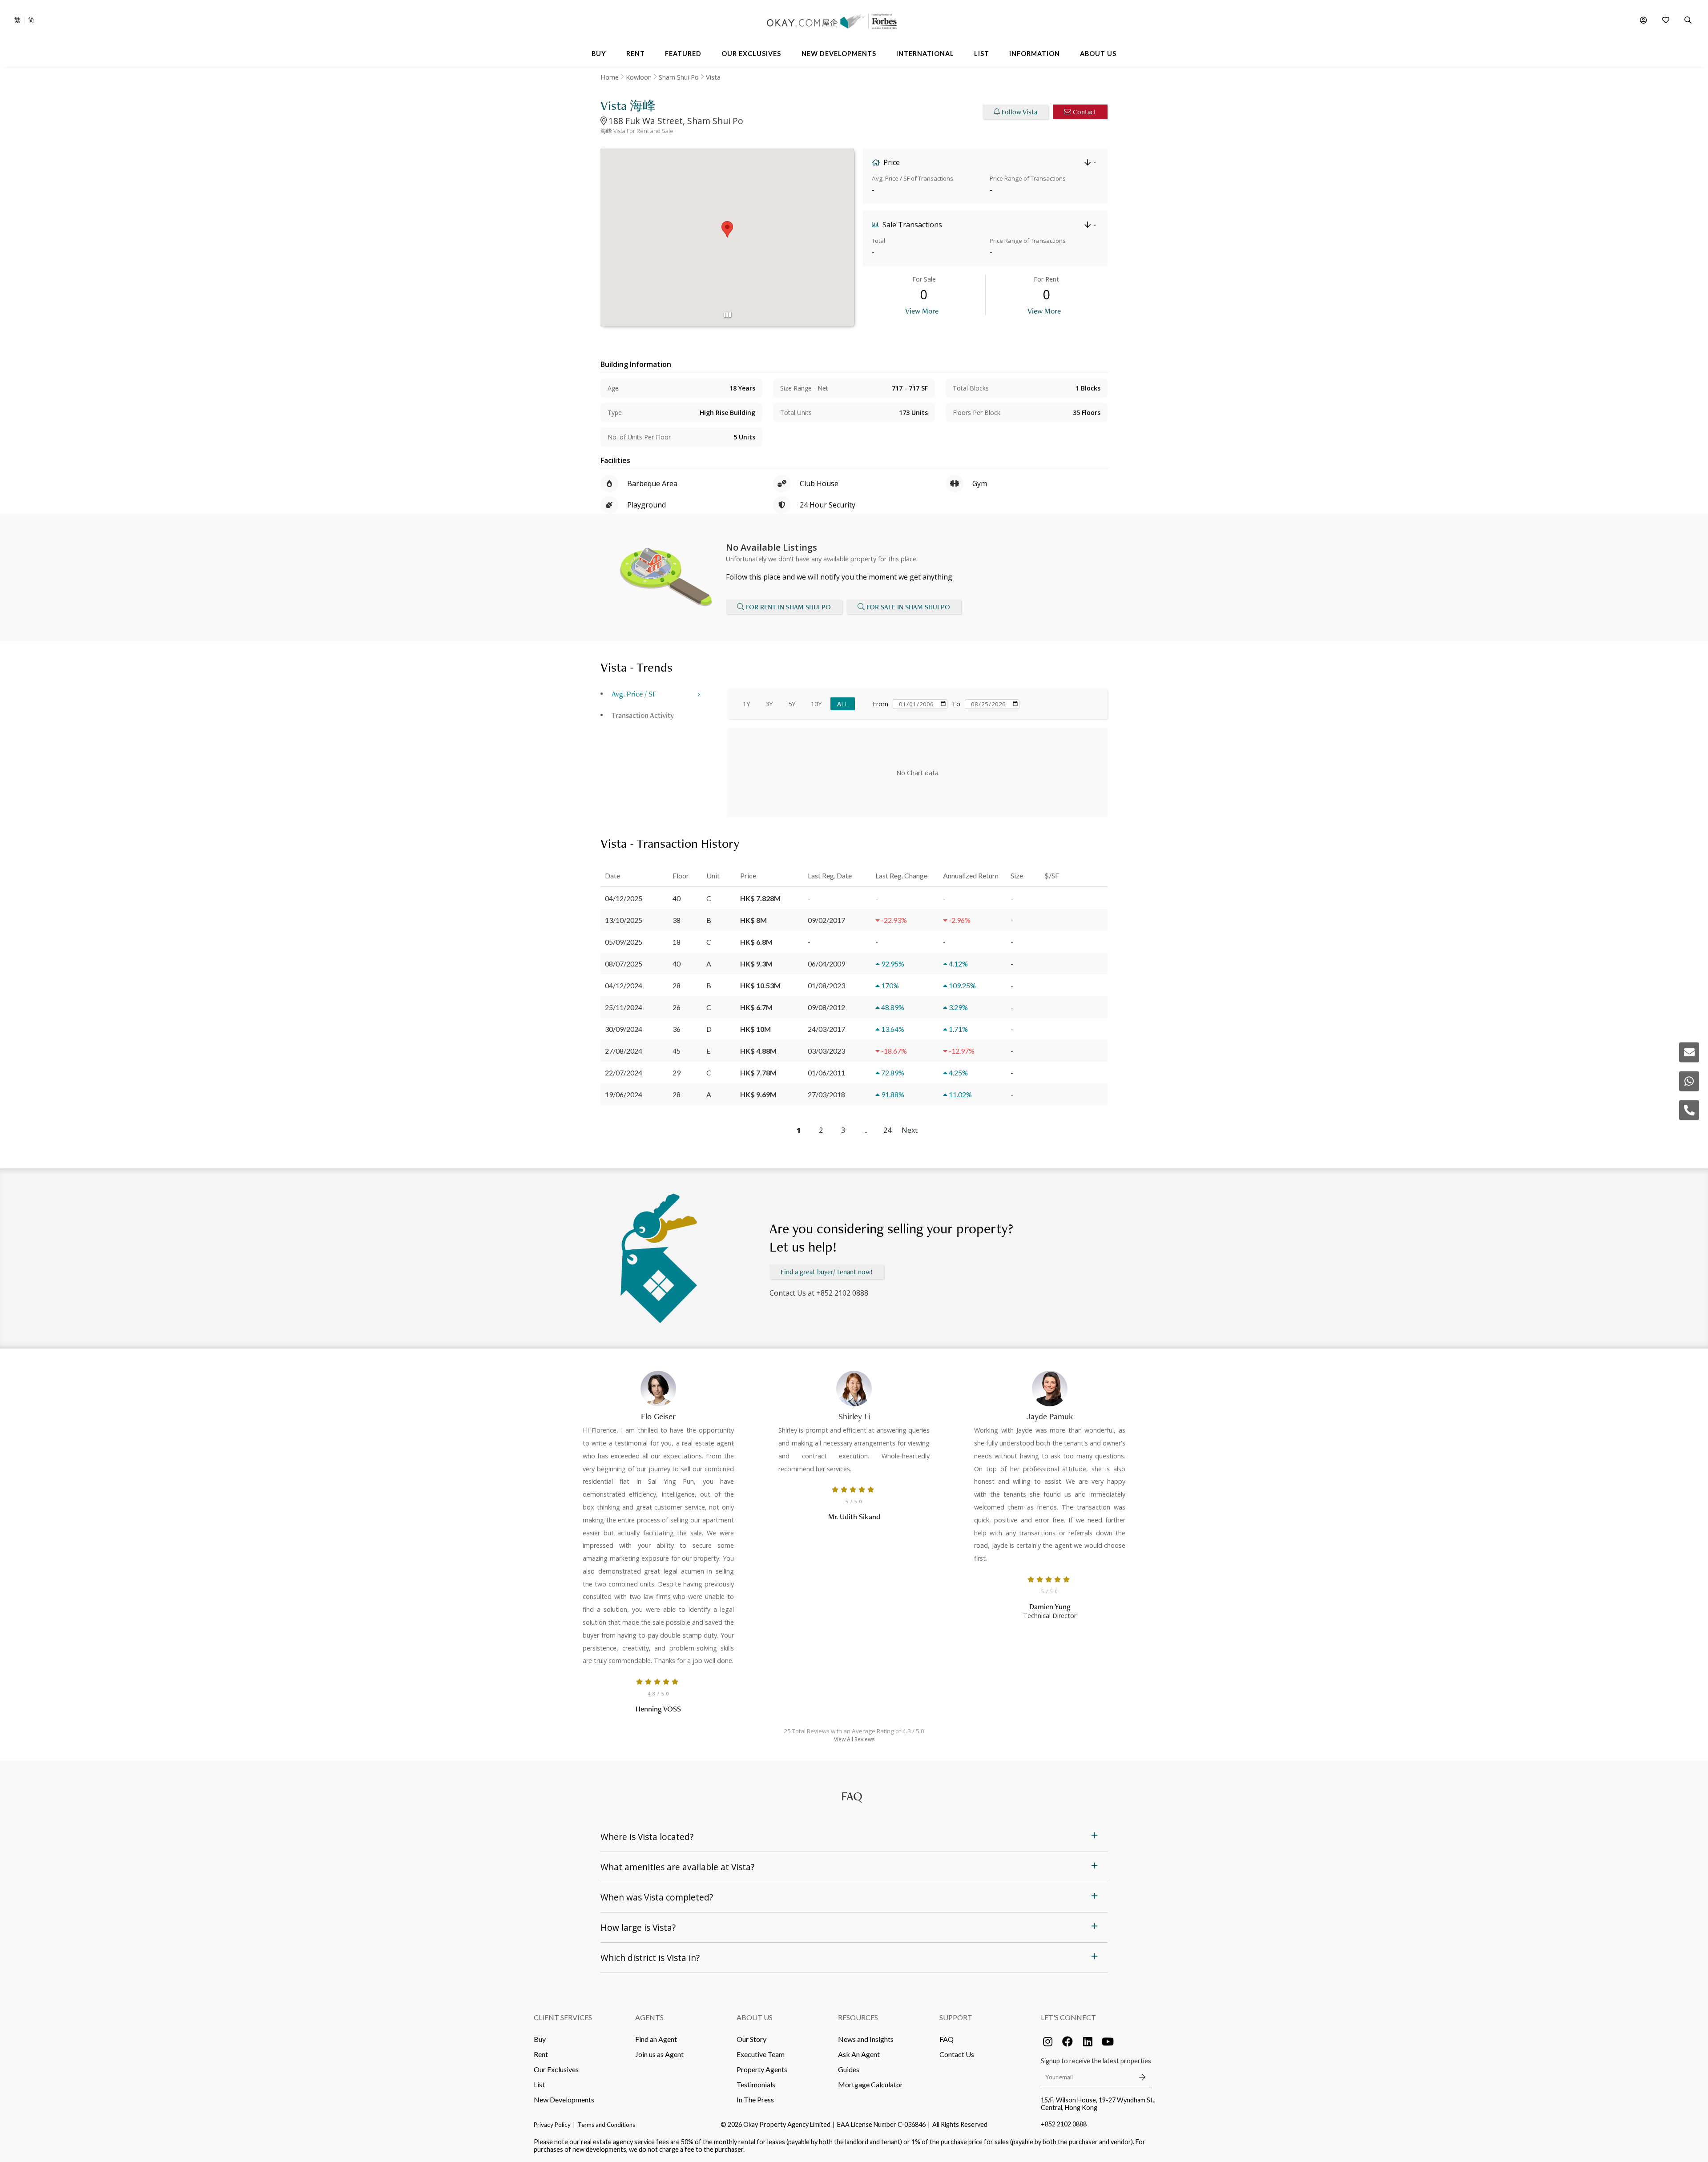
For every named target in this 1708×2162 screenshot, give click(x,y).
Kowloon (639, 77)
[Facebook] (1067, 2041)
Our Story (751, 2039)
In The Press (755, 2100)
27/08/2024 (624, 1051)
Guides (849, 2069)
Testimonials (756, 2084)
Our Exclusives (556, 2069)
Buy (540, 2039)
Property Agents (762, 2069)
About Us (755, 2017)
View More (922, 311)
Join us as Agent (659, 2054)
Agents (649, 2017)
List (539, 2084)
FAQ (947, 2039)
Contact (1085, 112)
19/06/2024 (624, 1094)
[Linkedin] (1088, 2041)
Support (956, 2017)
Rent (541, 2054)
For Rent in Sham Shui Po (788, 607)
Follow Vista (1019, 112)
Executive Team (761, 2054)
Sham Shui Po (679, 77)
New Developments (564, 2100)
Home (610, 77)
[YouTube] (1108, 2041)
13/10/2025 (624, 920)
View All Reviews (854, 1739)
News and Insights (866, 2039)
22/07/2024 (624, 1073)
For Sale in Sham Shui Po (908, 607)
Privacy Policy (552, 2125)
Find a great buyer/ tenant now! (827, 1272)
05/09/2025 (624, 942)
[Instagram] (1047, 2041)
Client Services (563, 2017)
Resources (858, 2017)
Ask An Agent (859, 2054)
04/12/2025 (624, 898)
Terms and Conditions (606, 2125)
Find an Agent (656, 2039)
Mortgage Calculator (870, 2084)
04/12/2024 (624, 985)
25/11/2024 (624, 1007)
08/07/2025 (624, 964)
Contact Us (957, 2054)
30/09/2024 (624, 1029)
